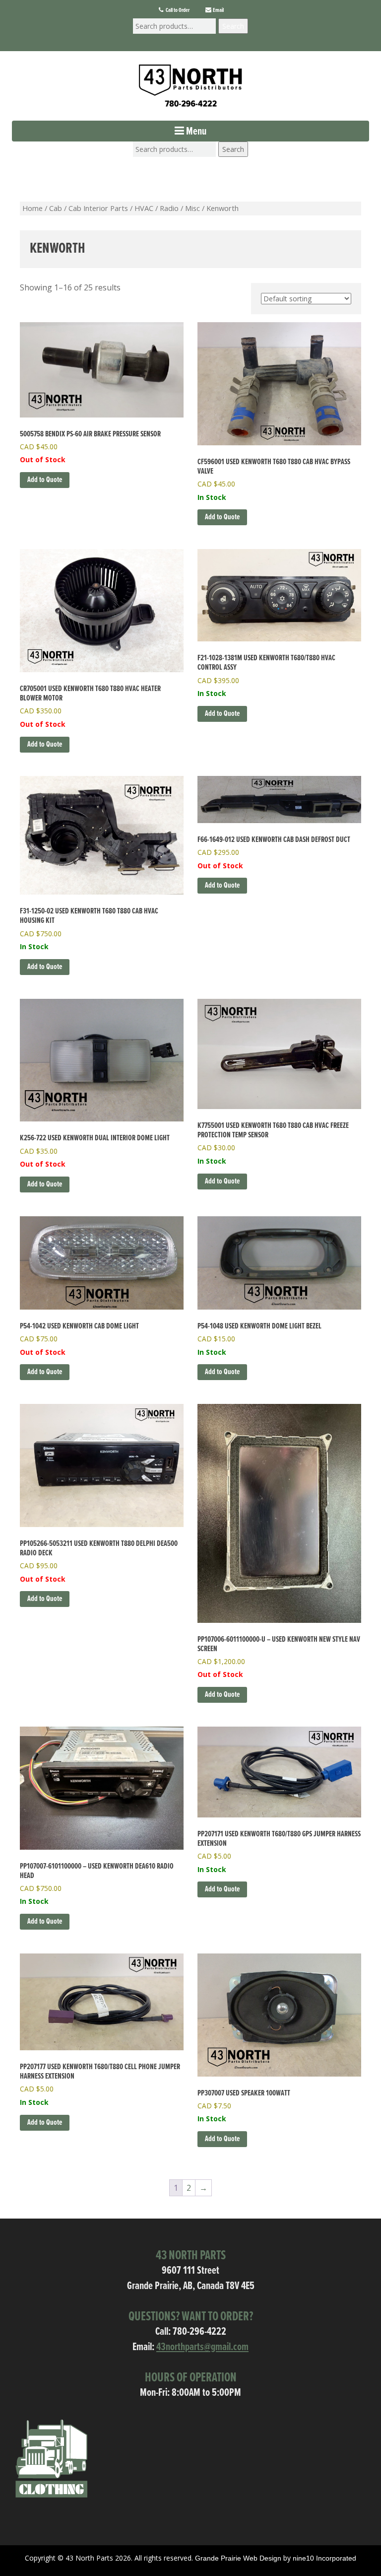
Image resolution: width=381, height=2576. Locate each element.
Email (218, 10)
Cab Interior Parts (98, 208)
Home (32, 208)
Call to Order (177, 10)
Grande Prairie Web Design (238, 2558)
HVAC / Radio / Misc (167, 208)
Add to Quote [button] (222, 517)
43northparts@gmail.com (202, 2347)
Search (233, 26)
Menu (195, 132)
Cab (56, 208)
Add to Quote (45, 480)
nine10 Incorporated (324, 2558)
